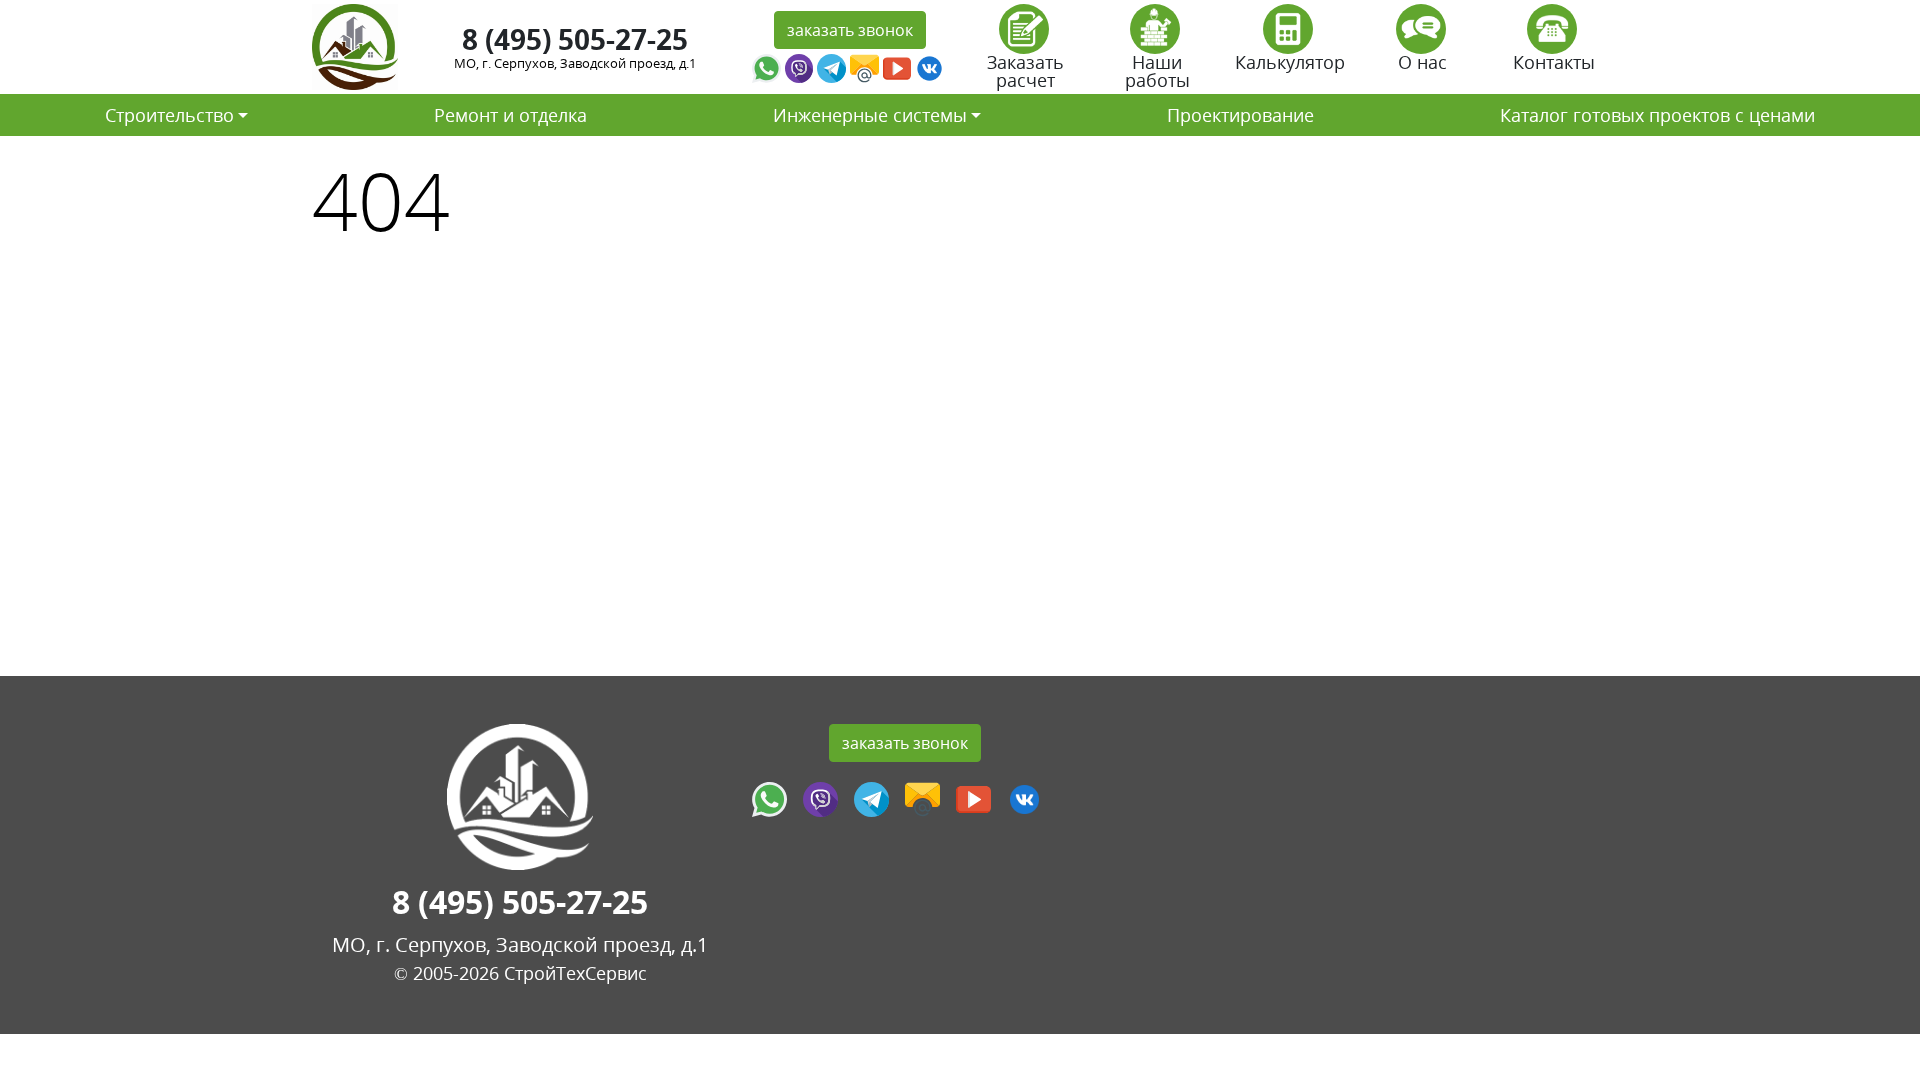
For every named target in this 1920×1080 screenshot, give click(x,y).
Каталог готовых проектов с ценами (1657, 115)
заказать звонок (850, 30)
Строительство (169, 115)
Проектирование (1240, 115)
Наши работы (1157, 71)
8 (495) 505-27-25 (575, 39)
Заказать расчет (1025, 71)
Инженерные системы (870, 115)
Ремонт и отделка (510, 115)
